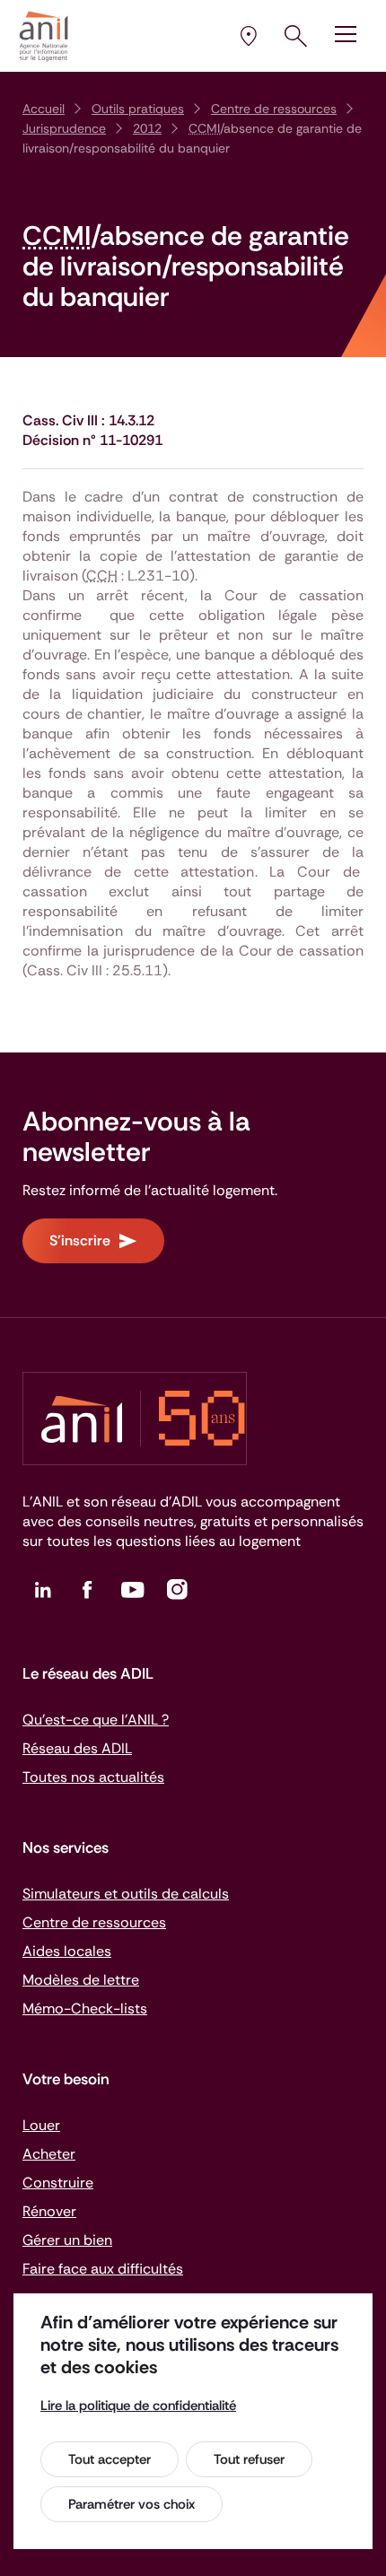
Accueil (44, 109)
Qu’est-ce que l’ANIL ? (96, 1720)
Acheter (49, 2154)
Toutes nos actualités (93, 1777)
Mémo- (85, 2008)
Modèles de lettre (81, 1980)
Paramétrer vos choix (132, 2504)
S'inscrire (80, 1240)
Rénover (49, 2211)
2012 (147, 128)
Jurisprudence (64, 128)
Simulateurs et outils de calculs (126, 1894)
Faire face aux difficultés (103, 2269)
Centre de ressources (274, 109)
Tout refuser (249, 2459)
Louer (41, 2125)
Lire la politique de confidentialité (138, 2406)
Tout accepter (110, 2459)
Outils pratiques (138, 109)
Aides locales (67, 1951)
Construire (58, 2183)
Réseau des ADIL (77, 1748)
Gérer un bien (67, 2240)
